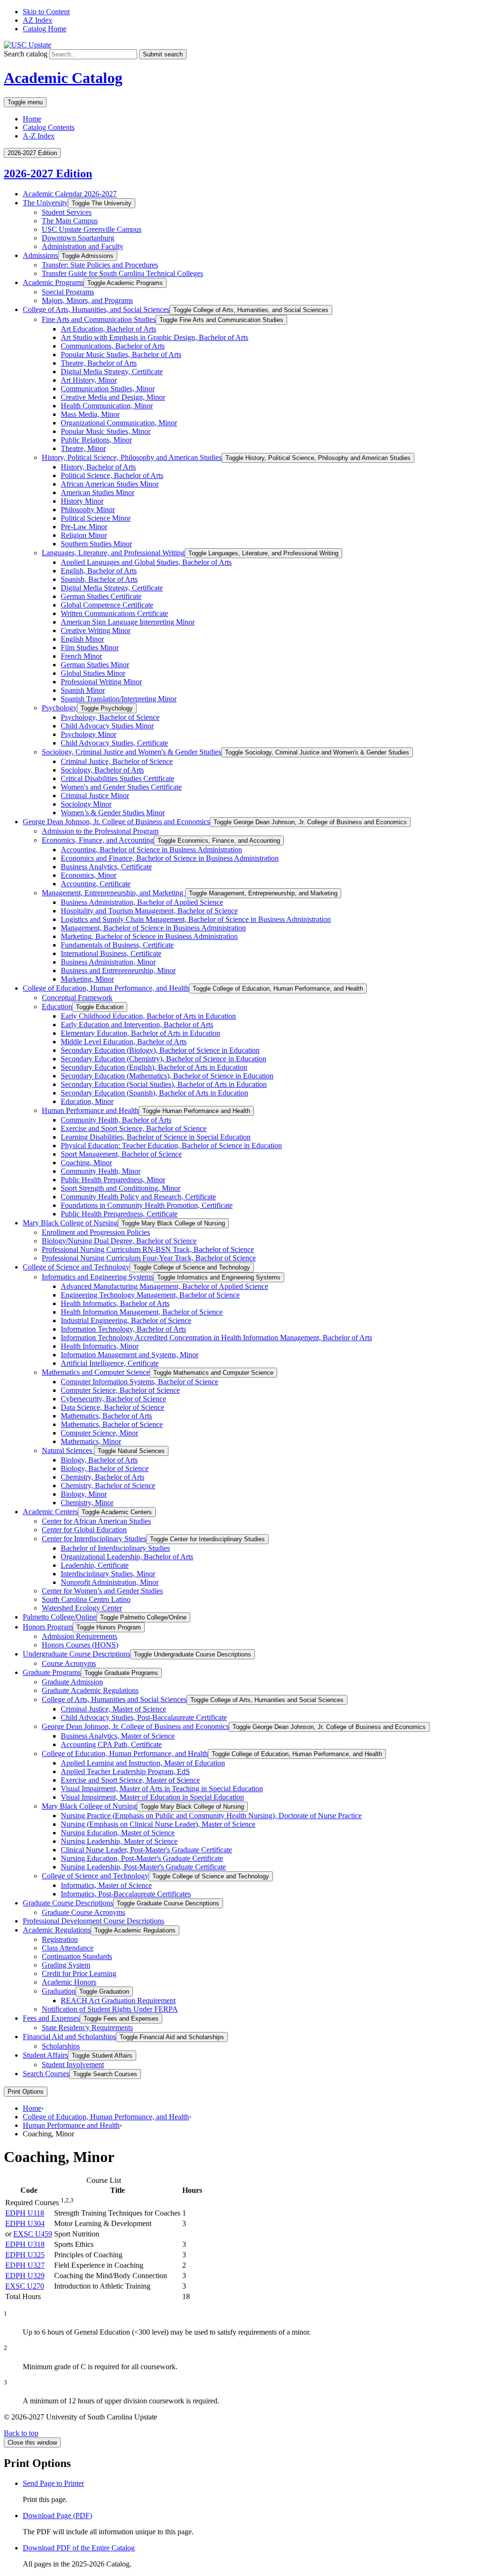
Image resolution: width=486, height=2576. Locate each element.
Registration (60, 1939)
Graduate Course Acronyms (84, 1912)
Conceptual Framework (77, 998)
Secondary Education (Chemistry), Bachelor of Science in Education (164, 1059)
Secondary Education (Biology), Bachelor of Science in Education (160, 1050)
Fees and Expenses (51, 2018)
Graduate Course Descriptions (68, 1903)
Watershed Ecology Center (82, 1608)
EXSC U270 (25, 2286)
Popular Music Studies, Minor (106, 431)
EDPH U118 (25, 2213)
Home (32, 119)
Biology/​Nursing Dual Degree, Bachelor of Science (119, 1241)
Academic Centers (50, 1512)
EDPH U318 (25, 2244)
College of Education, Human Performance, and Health (106, 988)
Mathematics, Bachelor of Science (112, 1424)
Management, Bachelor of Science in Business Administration (153, 928)
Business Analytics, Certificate (106, 867)
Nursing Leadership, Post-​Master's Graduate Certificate (143, 1867)
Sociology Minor (86, 804)
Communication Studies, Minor (108, 389)
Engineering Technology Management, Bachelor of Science (150, 1295)
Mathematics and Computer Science (96, 1372)
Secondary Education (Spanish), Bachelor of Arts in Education (154, 1093)
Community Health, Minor (101, 1171)
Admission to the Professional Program (100, 831)
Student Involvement (73, 2065)
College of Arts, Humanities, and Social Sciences (96, 309)
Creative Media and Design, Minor (113, 397)
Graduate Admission (72, 1682)
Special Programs (68, 292)
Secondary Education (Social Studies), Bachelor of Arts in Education (164, 1084)
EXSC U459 (33, 2234)
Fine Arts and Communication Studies (99, 319)
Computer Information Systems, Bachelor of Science (140, 1382)
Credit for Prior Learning (79, 1973)
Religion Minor (84, 535)
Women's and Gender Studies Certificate (121, 787)
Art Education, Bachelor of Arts (108, 329)
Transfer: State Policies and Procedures (100, 265)
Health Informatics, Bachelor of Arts (115, 1303)
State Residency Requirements (87, 2028)
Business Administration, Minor (108, 962)
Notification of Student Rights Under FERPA (110, 2009)
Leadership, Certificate (95, 1565)
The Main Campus (70, 221)
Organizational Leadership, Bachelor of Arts (127, 1557)
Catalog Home (45, 29)
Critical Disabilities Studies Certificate (117, 778)
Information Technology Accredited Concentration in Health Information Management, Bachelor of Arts (216, 1338)
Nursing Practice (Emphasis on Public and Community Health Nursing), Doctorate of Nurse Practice (211, 1816)
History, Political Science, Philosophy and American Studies (132, 457)
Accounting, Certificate (96, 884)
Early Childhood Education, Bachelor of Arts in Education (148, 1016)
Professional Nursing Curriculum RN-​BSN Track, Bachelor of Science (148, 1249)
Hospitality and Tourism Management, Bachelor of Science (149, 911)
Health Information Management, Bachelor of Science (142, 1312)
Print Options (26, 2092)
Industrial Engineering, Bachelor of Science (126, 1320)
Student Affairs (45, 2055)
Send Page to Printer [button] (53, 2483)
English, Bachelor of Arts (99, 571)
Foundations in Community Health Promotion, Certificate (147, 1205)
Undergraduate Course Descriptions (76, 1654)
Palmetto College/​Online (60, 1617)
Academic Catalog (63, 78)
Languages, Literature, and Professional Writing (113, 553)
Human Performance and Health (90, 1110)
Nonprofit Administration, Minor (110, 1582)
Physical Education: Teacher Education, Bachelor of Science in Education (171, 1145)
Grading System (66, 1965)
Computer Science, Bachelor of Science (120, 1390)
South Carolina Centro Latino (86, 1599)
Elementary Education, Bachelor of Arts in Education (140, 1033)
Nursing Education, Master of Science (118, 1833)
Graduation (59, 1991)
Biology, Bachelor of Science (105, 1468)
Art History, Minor (89, 380)
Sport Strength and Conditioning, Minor (121, 1188)
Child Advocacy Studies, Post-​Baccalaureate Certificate (144, 1717)
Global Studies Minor (93, 673)
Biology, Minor (84, 1494)
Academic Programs (53, 282)
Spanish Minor (83, 690)
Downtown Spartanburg (78, 238)
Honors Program (48, 1627)
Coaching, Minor (86, 1163)
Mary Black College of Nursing (70, 1223)
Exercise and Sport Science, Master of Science (130, 1780)
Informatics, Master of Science (106, 1885)
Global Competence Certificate (107, 605)
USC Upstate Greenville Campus (92, 229)
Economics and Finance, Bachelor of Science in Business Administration (170, 858)
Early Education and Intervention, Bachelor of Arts (137, 1025)
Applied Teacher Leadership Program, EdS (125, 1771)
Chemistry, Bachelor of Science (108, 1486)
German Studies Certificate (101, 596)
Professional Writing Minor (101, 682)
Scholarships (61, 2046)
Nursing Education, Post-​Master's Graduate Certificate (142, 1858)
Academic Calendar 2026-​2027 (70, 194)
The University (45, 203)
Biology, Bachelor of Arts (99, 1460)
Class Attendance (68, 1948)
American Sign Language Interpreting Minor (128, 622)
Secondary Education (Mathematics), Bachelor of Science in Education (167, 1076)
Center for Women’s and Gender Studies (102, 1591)
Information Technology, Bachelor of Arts (123, 1329)
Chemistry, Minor (87, 1503)
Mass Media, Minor (90, 414)
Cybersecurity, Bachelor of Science (113, 1399)
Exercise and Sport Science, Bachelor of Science (134, 1128)
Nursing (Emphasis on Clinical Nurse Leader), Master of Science (158, 1824)
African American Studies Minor (110, 484)
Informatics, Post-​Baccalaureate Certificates (126, 1894)
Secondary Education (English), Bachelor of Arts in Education (154, 1067)
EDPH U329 (25, 2276)
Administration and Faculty (83, 246)
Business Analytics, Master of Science (118, 1736)
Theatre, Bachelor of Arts (99, 363)
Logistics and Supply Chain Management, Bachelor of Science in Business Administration (196, 919)
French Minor (81, 656)
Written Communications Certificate (114, 613)
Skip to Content (46, 12)
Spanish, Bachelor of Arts (99, 579)
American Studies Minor (98, 492)
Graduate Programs (52, 1672)
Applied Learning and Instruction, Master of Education (143, 1763)
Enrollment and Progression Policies (96, 1232)
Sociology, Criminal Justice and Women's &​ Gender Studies (131, 752)
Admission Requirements (79, 1636)
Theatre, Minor (83, 448)
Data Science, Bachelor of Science (112, 1407)
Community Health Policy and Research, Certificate (138, 1197)
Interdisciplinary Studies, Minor (108, 1574)
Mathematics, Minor (91, 1441)
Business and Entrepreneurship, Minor (118, 971)
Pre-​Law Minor (84, 527)
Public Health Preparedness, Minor (113, 1180)
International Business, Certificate (111, 953)
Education (57, 1007)
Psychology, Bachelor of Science (110, 717)
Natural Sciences (68, 1450)
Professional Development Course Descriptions (93, 1921)
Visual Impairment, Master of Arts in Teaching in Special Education (162, 1789)
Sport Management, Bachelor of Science (121, 1154)
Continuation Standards (77, 1956)
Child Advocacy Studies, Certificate (114, 743)
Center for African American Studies (96, 1521)
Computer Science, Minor (99, 1433)
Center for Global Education (84, 1530)
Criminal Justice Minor (95, 796)
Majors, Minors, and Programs (87, 300)
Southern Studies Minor (96, 544)
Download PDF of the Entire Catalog (79, 2548)
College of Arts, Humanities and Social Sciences (114, 1699)
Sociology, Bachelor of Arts (102, 770)
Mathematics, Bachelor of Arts (106, 1416)
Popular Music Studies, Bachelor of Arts (121, 354)
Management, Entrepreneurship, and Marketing (113, 893)
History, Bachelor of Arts (98, 467)
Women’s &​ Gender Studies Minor (113, 813)
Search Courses (46, 2074)
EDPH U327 (25, 2265)
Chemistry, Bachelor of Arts (103, 1477)
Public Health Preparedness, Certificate (119, 1214)
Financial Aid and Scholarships (69, 2037)
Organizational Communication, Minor (119, 423)
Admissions (40, 255)
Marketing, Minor (87, 979)
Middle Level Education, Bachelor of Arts (124, 1042)
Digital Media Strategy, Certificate (112, 372)
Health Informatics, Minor (100, 1346)
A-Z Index (39, 136)
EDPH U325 (25, 2255)
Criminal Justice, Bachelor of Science (117, 761)
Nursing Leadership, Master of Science (119, 1841)
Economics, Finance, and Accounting (98, 840)
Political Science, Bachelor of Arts (112, 475)
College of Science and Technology (76, 1267)
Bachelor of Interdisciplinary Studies (115, 1548)
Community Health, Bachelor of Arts (116, 1120)
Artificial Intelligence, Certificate (110, 1363)
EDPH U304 (25, 2223)
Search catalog (26, 54)
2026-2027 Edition (48, 174)
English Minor (82, 639)
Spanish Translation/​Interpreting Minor (119, 699)
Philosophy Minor (88, 510)
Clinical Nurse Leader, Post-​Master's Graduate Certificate (146, 1850)
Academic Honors (69, 1982)
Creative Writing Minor (96, 630)
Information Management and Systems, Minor (130, 1355)
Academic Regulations (57, 1930)
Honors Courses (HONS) (80, 1645)
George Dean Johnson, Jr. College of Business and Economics (116, 822)
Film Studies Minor (90, 648)
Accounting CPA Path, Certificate (111, 1744)
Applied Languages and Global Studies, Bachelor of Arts (146, 562)
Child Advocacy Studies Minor (107, 726)
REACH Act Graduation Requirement (118, 2001)
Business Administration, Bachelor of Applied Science (142, 902)
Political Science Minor (96, 518)
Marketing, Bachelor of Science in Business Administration (149, 936)
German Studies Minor (95, 665)
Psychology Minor (89, 734)
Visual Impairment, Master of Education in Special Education (152, 1797)
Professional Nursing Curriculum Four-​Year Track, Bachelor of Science (149, 1258)
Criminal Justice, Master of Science (113, 1709)
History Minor (82, 501)
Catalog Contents (49, 127)
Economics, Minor (89, 875)
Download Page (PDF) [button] (57, 2516)
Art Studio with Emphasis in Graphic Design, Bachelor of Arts (154, 337)
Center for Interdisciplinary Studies (94, 1539)
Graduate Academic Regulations (90, 1690)
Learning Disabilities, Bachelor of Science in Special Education (156, 1137)
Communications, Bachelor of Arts (113, 346)
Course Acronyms (69, 1663)
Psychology (59, 708)
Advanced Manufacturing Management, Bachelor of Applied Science (164, 1286)
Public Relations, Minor (96, 440)
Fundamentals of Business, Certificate (117, 945)
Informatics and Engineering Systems (98, 1277)
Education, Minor (87, 1101)
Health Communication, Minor (107, 406)
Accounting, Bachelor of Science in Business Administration (151, 850)
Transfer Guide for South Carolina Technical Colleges (122, 273)
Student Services (67, 212)
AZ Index (37, 20)
